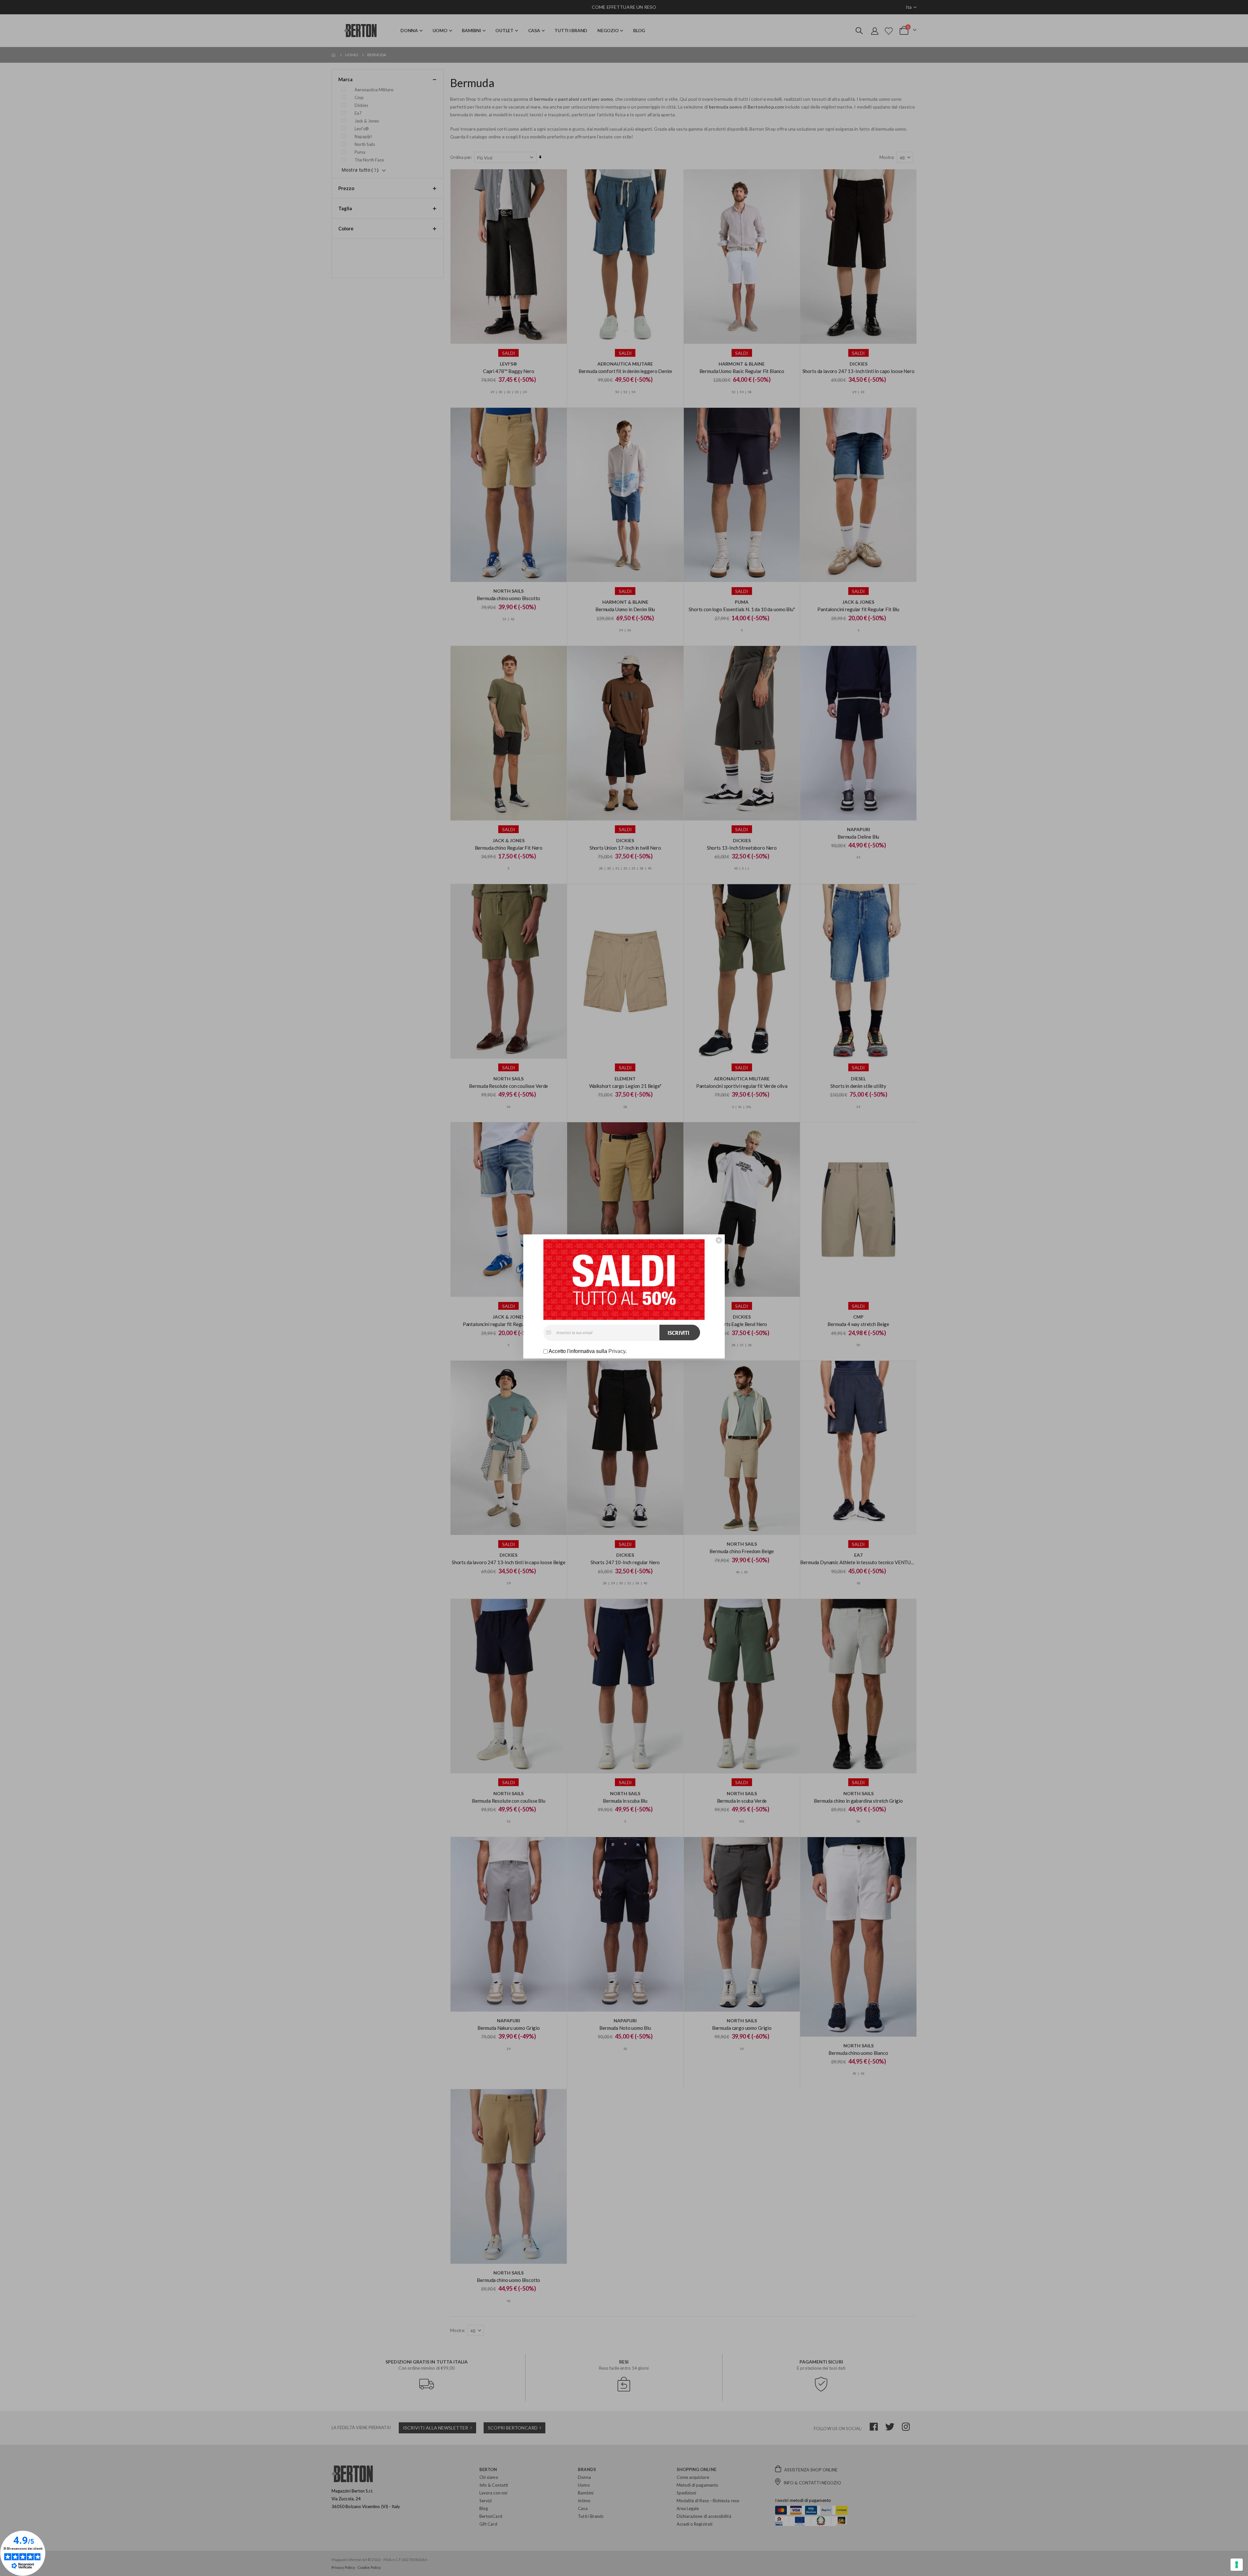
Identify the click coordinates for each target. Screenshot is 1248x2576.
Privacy (617, 1351)
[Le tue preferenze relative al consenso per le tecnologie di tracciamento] (1237, 2565)
